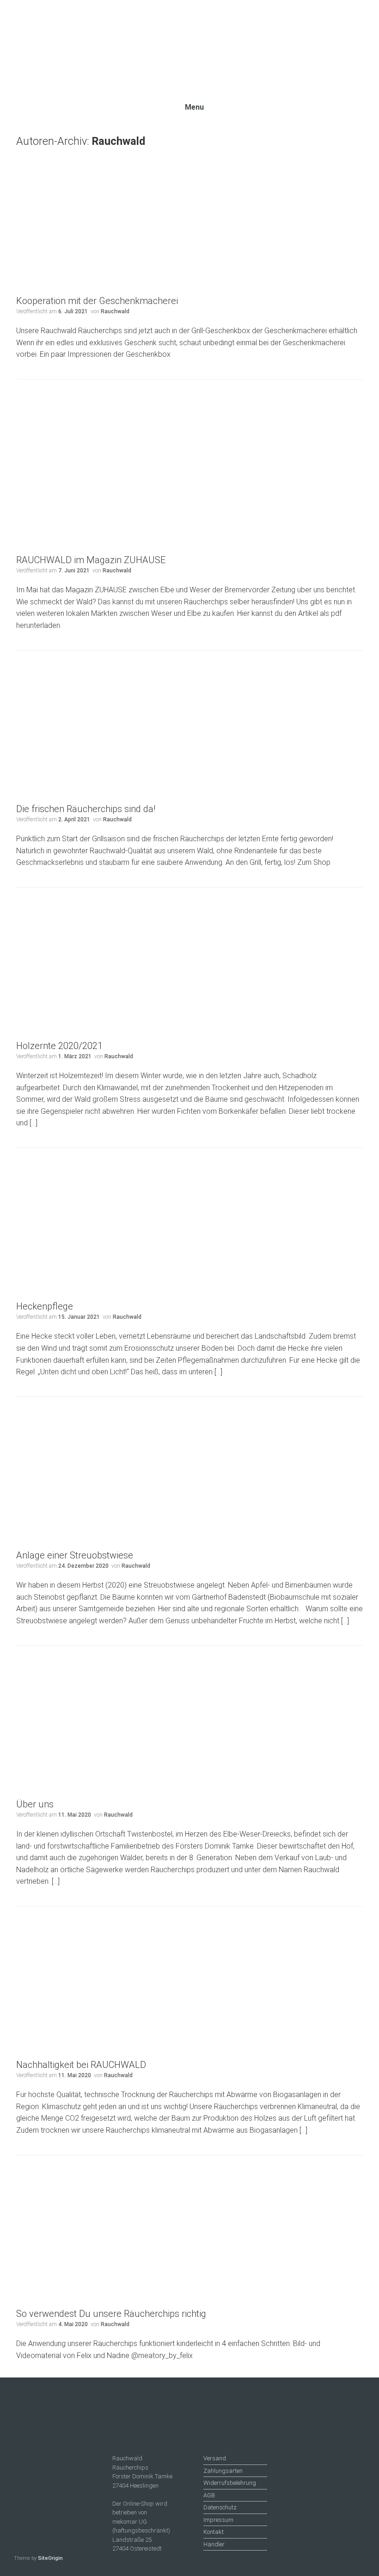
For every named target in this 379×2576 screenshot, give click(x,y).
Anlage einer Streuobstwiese (75, 1555)
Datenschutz (220, 2507)
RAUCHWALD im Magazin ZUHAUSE (91, 560)
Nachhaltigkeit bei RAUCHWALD (81, 2065)
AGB (209, 2495)
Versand (215, 2458)
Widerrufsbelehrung (230, 2483)
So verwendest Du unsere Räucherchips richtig (111, 2314)
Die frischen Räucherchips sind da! (86, 809)
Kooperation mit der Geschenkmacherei (97, 301)
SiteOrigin (50, 2558)
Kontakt (214, 2532)
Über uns (35, 1804)
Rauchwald (119, 141)
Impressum (218, 2520)
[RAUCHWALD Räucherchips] (189, 45)
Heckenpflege (45, 1306)
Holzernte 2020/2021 (59, 1046)
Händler (214, 2544)
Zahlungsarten (223, 2471)
